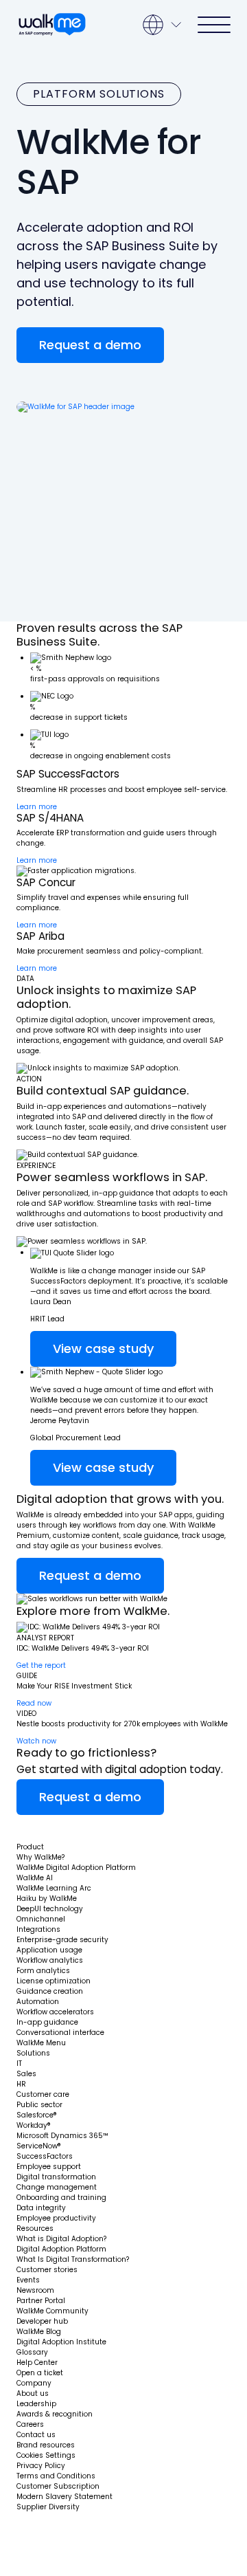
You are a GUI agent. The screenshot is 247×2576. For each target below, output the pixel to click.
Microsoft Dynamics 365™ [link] (62, 2136)
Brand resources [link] (46, 2445)
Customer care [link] (43, 2094)
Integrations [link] (38, 1929)
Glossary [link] (32, 2352)
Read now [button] (34, 1703)
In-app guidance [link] (47, 2022)
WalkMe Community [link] (52, 2311)
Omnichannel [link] (41, 1919)
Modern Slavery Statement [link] (64, 2497)
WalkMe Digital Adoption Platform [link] (76, 1868)
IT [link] (19, 2063)
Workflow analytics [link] (50, 1960)
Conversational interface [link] (60, 2033)
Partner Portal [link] (41, 2301)
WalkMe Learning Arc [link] (54, 1888)
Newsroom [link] (35, 2290)
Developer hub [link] (42, 2321)
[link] (57, 1828)
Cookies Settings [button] (46, 2455)
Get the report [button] (41, 1665)
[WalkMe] (52, 25)
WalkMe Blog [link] (39, 2332)
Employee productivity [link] (56, 2218)
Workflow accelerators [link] (55, 2012)
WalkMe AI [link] (35, 1878)
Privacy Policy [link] (41, 2466)
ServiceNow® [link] (39, 2146)
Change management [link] (57, 2187)
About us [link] (33, 2393)
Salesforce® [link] (37, 2115)
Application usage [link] (49, 1950)
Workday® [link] (34, 2125)
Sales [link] (26, 2074)
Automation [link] (38, 2002)
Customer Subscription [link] (58, 2486)
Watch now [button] (36, 1741)
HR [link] (21, 2084)
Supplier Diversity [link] (48, 2507)
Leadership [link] (36, 2404)
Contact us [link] (36, 2435)
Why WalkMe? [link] (40, 1857)
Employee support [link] (49, 2167)
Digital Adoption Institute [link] (61, 2342)
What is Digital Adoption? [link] (61, 2239)
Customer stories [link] (47, 2270)
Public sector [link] (39, 2105)
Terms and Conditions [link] (56, 2476)
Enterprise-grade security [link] (62, 1940)
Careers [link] (30, 2424)
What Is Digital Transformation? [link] (73, 2259)
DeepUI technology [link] (50, 1909)
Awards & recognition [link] (55, 2414)
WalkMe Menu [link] (41, 2043)
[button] (90, 345)
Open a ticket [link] (40, 2373)
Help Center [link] (37, 2363)
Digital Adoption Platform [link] (61, 2249)
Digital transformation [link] (56, 2177)
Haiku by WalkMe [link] (47, 1898)
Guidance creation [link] (50, 1991)
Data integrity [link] (41, 2208)
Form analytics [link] (43, 1971)
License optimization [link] (54, 1981)
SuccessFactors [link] (45, 2156)
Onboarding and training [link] (61, 2198)
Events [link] (28, 2280)
